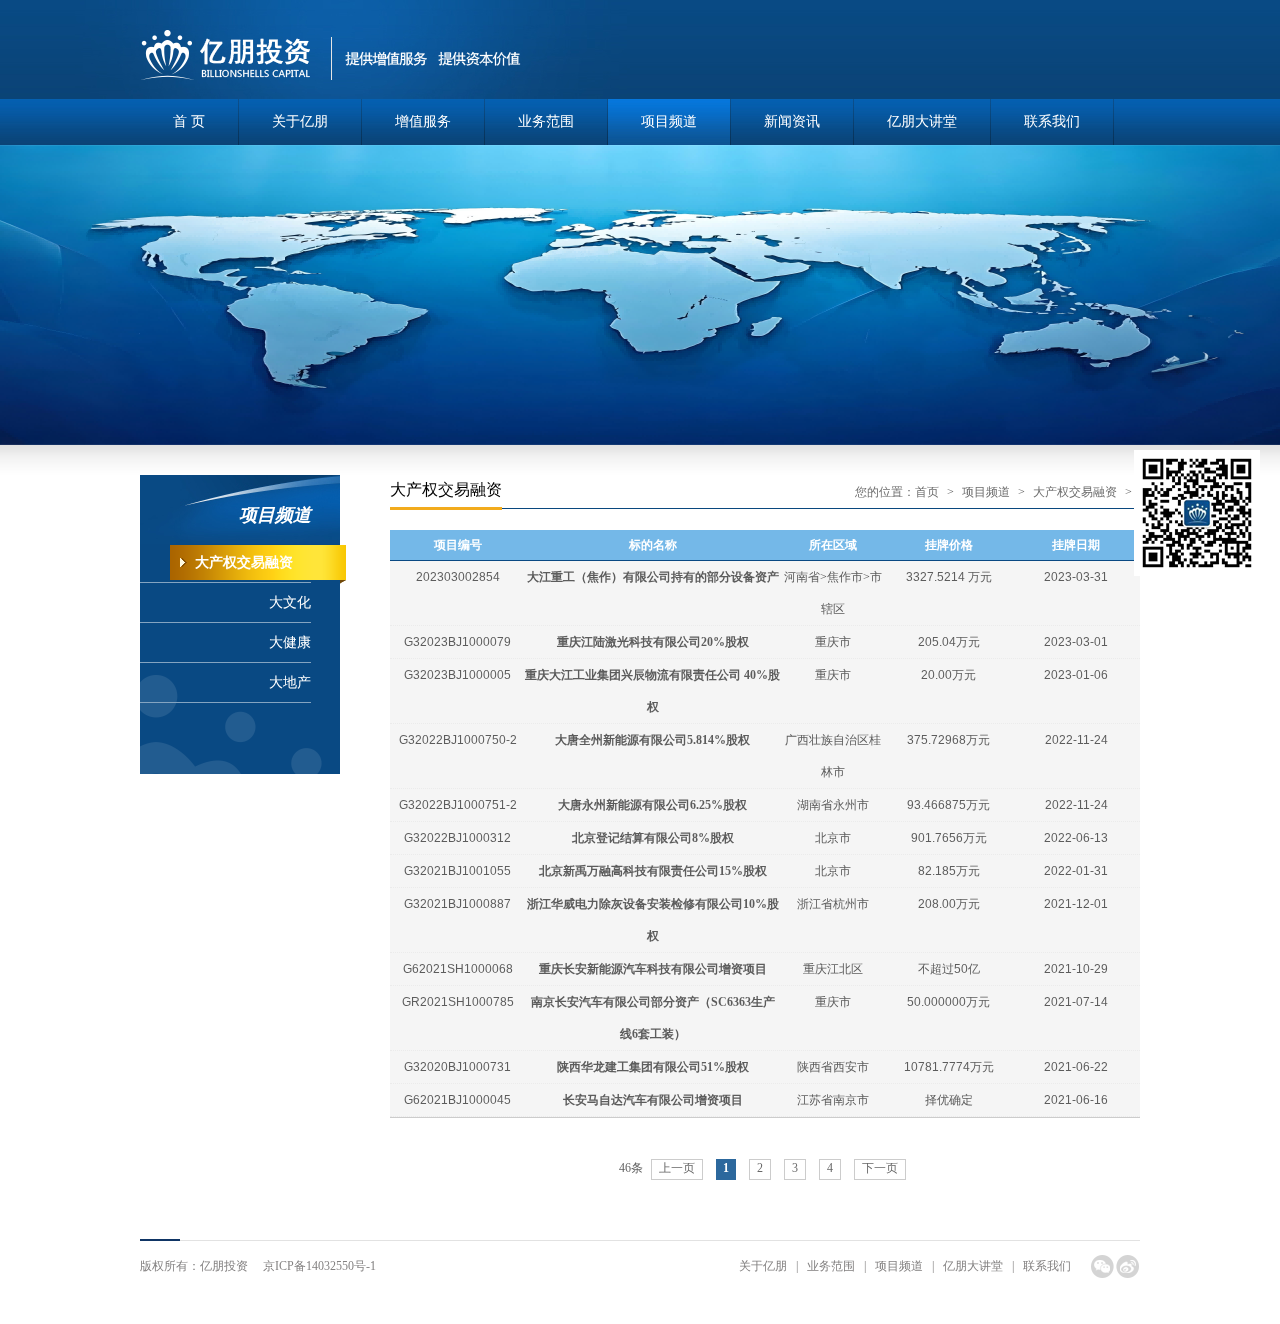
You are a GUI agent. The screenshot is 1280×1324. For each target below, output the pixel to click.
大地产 (290, 682)
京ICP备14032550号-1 (319, 1266)
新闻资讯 (792, 121)
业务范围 (546, 121)
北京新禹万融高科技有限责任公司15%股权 (653, 871)
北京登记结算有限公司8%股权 (653, 838)
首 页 (189, 121)
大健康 (290, 642)
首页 (927, 492)
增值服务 (423, 121)
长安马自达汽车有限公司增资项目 (653, 1100)
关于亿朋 (300, 121)
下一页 (880, 1168)
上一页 (677, 1168)
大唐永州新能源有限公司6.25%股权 (652, 805)
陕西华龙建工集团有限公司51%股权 (653, 1067)
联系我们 (1052, 121)
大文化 (290, 602)
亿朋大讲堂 (922, 121)
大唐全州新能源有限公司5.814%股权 (652, 740)
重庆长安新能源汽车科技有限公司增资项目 (653, 969)
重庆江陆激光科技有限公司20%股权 (653, 642)
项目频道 (669, 121)
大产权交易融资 (244, 562)
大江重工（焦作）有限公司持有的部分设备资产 (653, 577)
